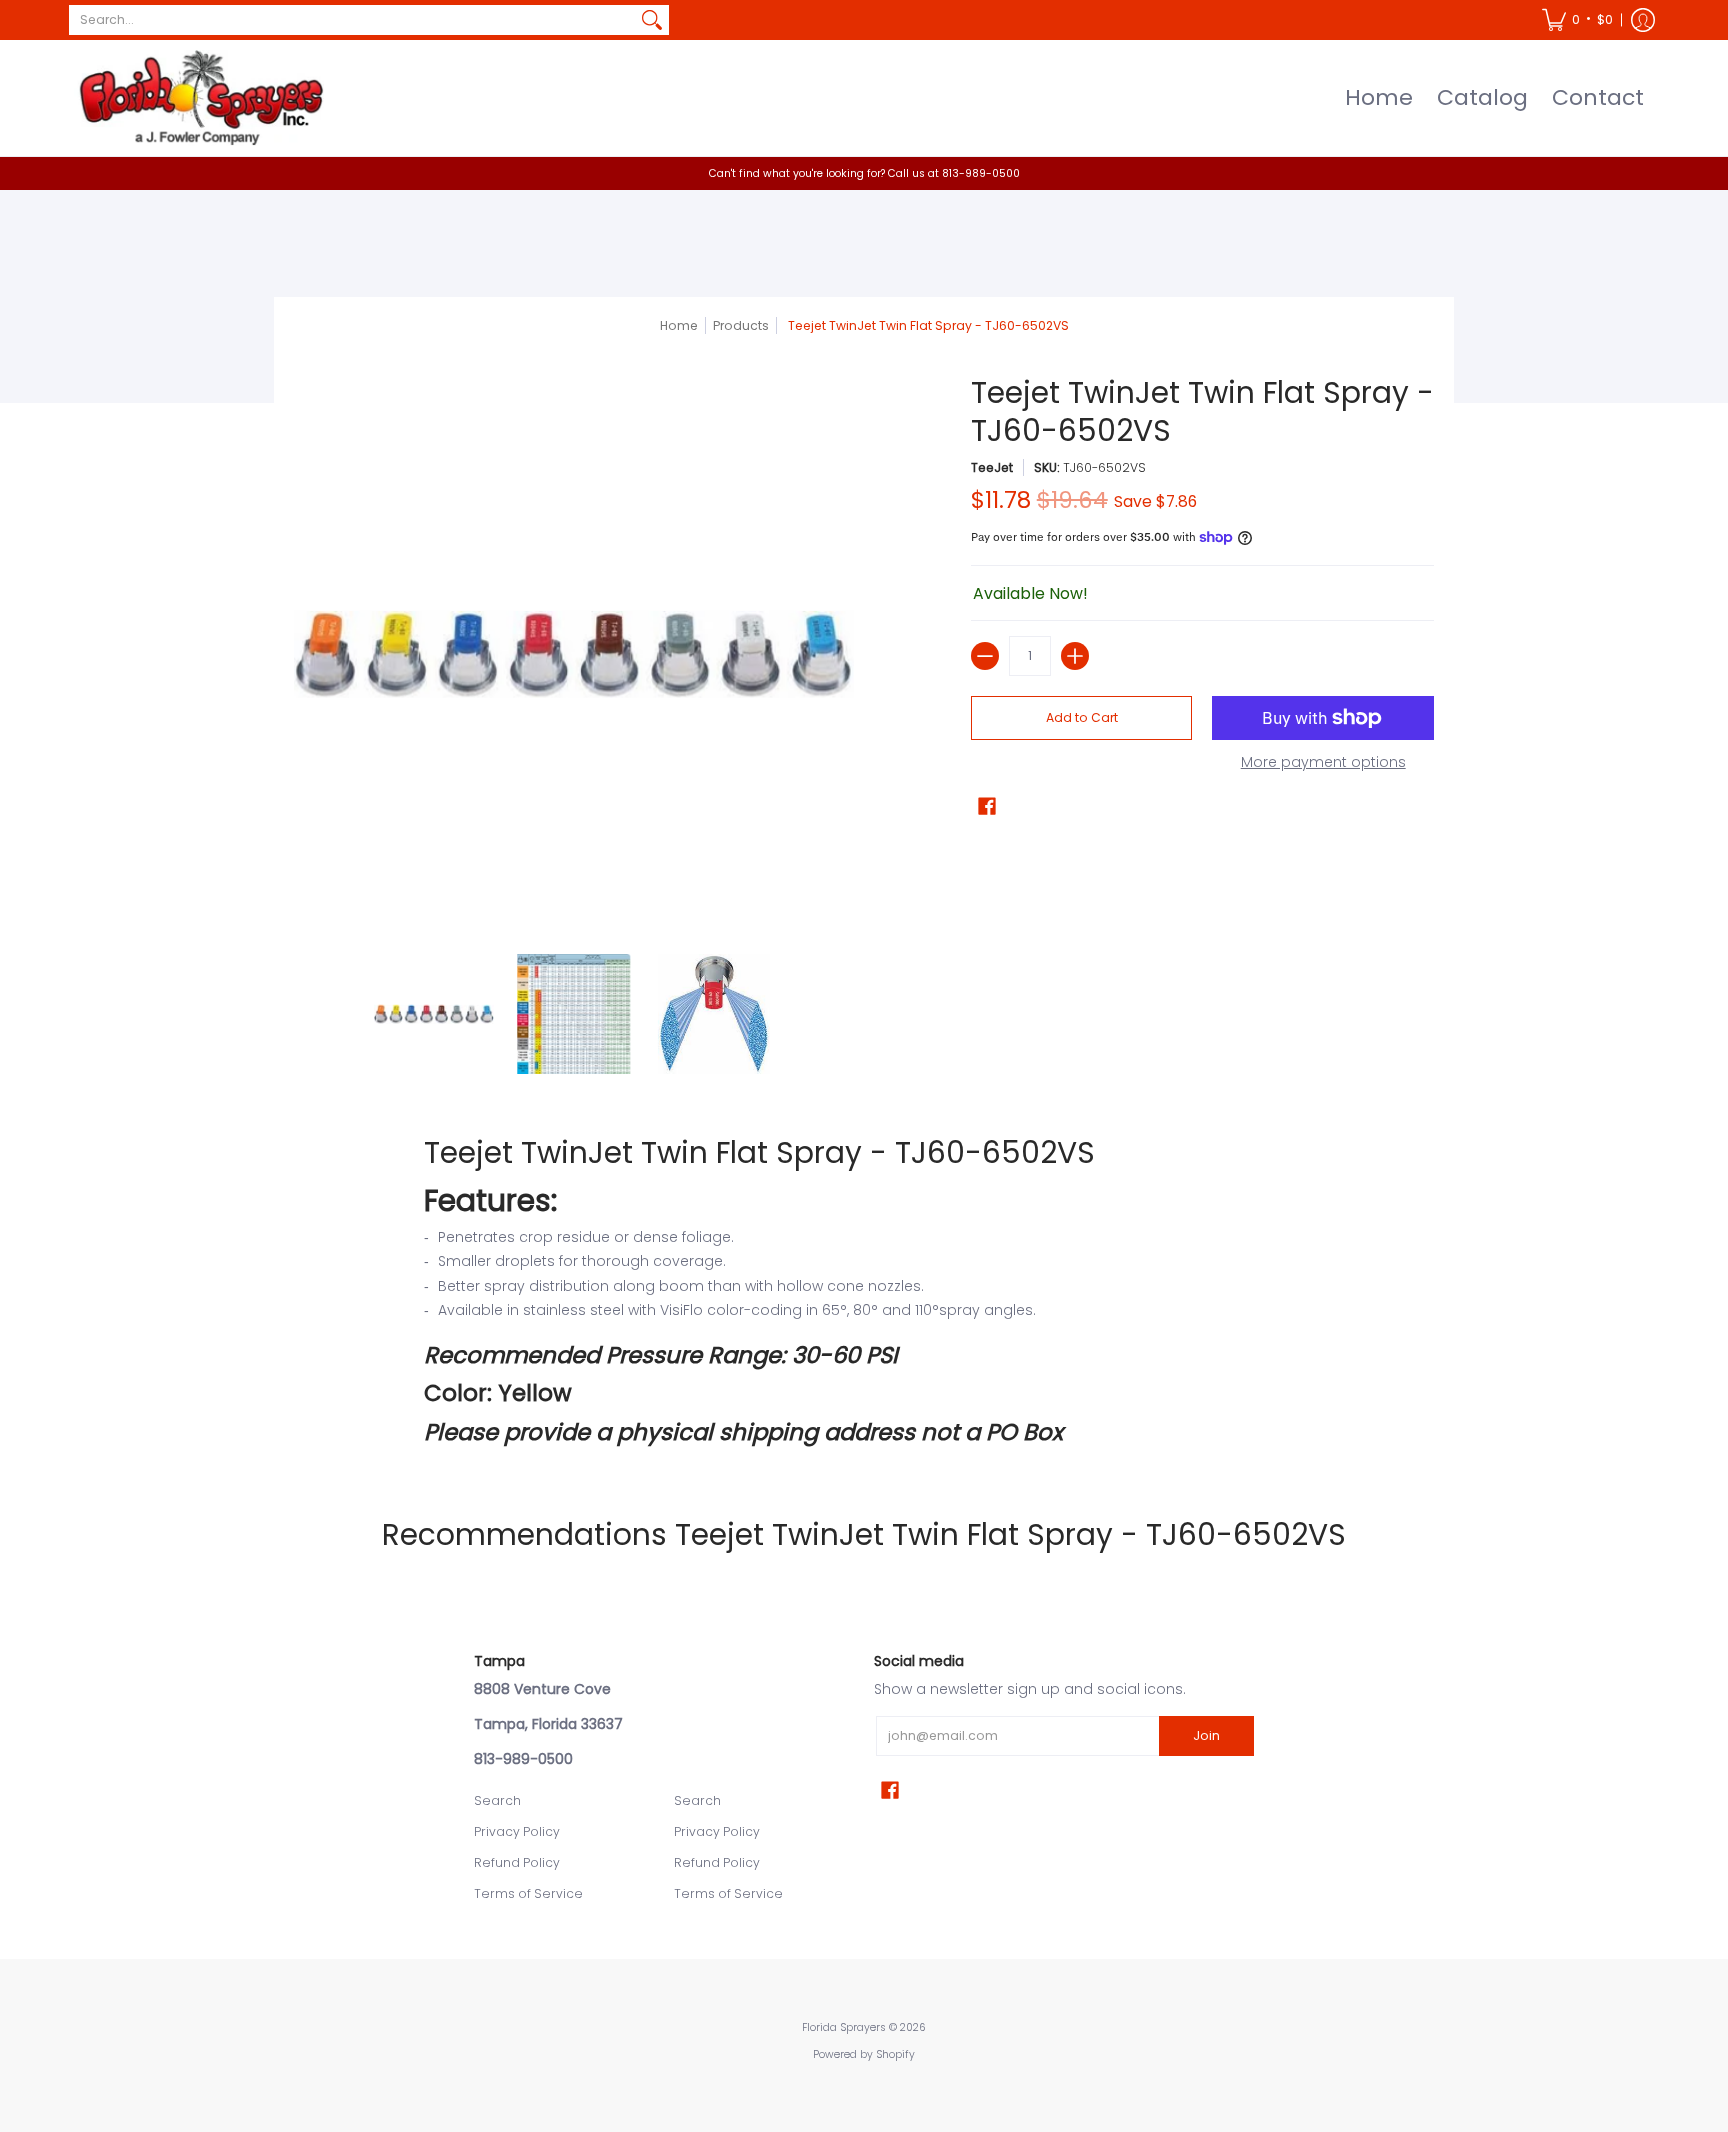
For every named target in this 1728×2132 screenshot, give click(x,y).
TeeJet (992, 467)
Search (497, 1800)
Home (679, 325)
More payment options (1323, 763)
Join (1206, 1735)
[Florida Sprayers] (199, 98)
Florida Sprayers (844, 2027)
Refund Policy (517, 1862)
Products (741, 325)
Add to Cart (1082, 717)
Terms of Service (528, 1893)
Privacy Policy (517, 1831)
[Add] (1075, 656)
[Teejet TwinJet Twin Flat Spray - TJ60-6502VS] (434, 1014)
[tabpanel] (864, 1290)
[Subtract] (985, 656)
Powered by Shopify (864, 2054)
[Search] (652, 20)
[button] (1577, 20)
